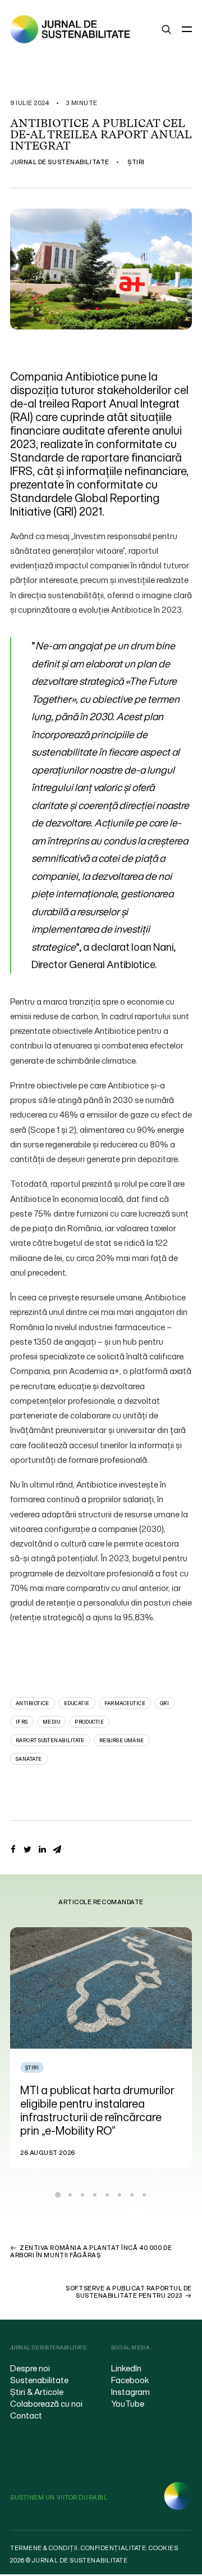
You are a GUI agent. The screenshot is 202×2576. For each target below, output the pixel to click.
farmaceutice (125, 1703)
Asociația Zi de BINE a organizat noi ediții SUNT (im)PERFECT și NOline (115, 2103)
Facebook (130, 2380)
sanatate (29, 1759)
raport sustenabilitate (50, 1740)
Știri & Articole (37, 2392)
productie (89, 1722)
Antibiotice (33, 1703)
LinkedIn (126, 2368)
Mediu (51, 1722)
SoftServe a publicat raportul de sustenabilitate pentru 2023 (129, 2292)
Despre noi (30, 2368)
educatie (77, 1703)
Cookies (163, 2548)
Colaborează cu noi (46, 2403)
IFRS (22, 1722)
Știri (136, 162)
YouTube (128, 2403)
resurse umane (122, 1740)
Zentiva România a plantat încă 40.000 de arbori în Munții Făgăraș (91, 2251)
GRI (164, 1703)
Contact (26, 2415)
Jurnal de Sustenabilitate (60, 162)
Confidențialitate (113, 2548)
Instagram (130, 2392)
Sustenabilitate (39, 2380)
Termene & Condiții (44, 2548)
